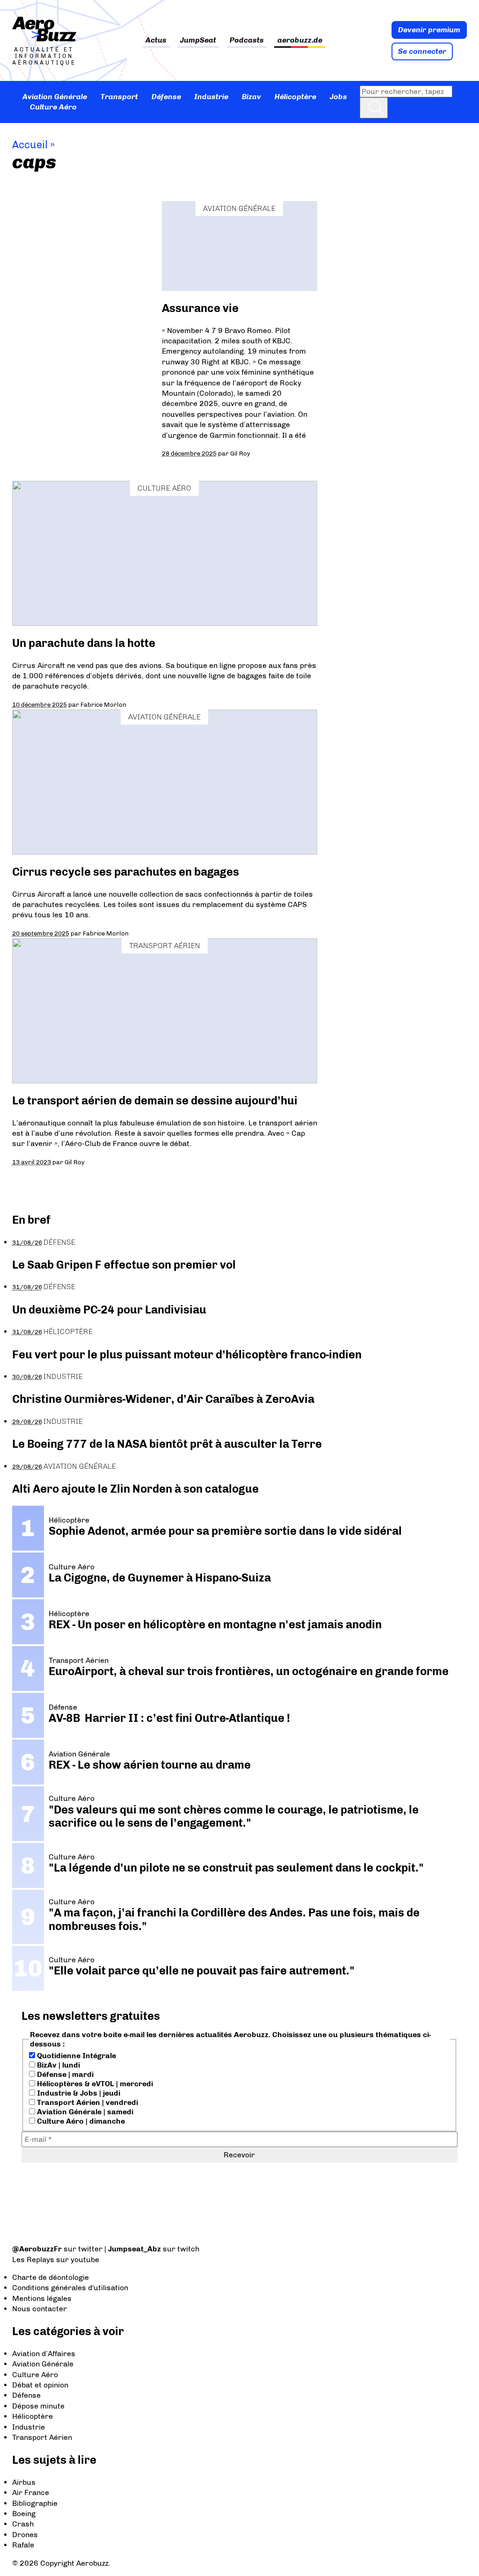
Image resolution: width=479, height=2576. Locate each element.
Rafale (23, 2545)
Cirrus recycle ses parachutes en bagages (126, 872)
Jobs (338, 97)
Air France (31, 2493)
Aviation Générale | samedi (84, 2112)
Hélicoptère (295, 97)
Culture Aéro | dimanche (80, 2121)
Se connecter (422, 51)
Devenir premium (429, 30)
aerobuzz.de (300, 40)
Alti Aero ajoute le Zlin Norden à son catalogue (135, 1489)
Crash (23, 2524)
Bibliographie (35, 2503)
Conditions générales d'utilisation (70, 2288)
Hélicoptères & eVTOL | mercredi (94, 2084)
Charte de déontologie (51, 2277)
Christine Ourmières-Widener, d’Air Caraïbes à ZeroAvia (163, 1399)
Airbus (24, 2482)
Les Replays (33, 2260)
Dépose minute (38, 2406)
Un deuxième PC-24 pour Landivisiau (109, 1310)
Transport (119, 97)
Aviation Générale (55, 97)
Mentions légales (42, 2298)
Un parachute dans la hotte (84, 643)
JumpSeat (198, 40)
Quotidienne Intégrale (76, 2056)
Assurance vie (200, 308)
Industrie (211, 97)
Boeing (24, 2514)
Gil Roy (240, 453)
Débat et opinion (40, 2385)
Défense (166, 97)
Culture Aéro (53, 107)
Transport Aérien (165, 946)
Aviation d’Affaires (44, 2354)
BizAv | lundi (58, 2065)
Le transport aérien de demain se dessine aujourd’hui (155, 1100)
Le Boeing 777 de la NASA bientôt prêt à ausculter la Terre (167, 1444)
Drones (25, 2535)
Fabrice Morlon (103, 704)
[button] (374, 108)
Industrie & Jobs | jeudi (78, 2093)
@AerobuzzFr (37, 2249)
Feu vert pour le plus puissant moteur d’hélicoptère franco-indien (187, 1354)
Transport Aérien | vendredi (87, 2102)
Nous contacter (40, 2309)
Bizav (251, 97)
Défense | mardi (64, 2074)
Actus (156, 40)
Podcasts (247, 40)
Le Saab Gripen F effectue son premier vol (124, 1265)
